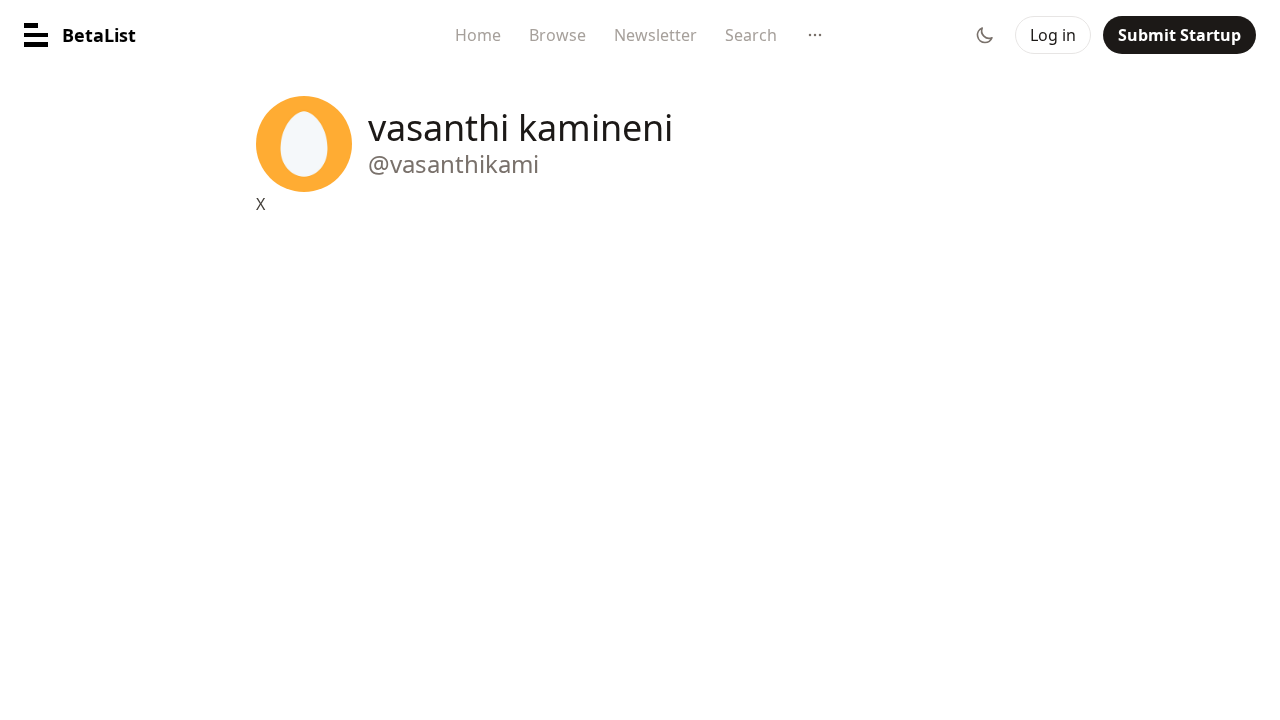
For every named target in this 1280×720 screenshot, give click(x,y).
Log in (1053, 35)
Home (478, 35)
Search (751, 35)
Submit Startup (1179, 35)
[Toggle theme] (985, 35)
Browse (557, 35)
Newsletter (655, 35)
